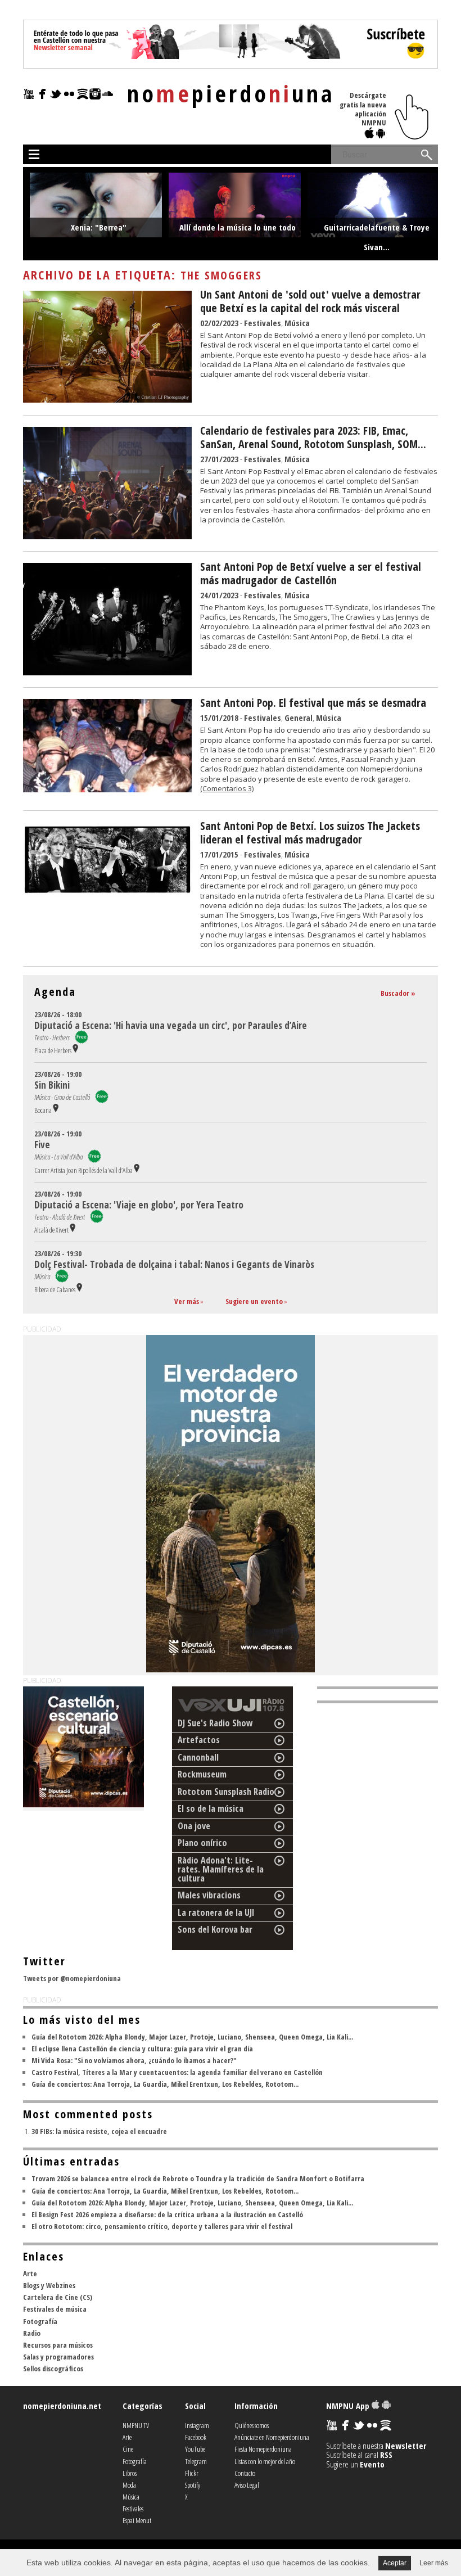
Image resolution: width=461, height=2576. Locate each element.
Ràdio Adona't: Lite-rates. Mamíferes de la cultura (221, 1869)
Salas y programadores (58, 2357)
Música (297, 323)
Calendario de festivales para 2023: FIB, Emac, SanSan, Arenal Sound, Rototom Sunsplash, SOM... (313, 437)
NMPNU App (349, 2406)
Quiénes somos (252, 2425)
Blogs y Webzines (49, 2285)
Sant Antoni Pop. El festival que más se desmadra (313, 703)
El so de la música (211, 1808)
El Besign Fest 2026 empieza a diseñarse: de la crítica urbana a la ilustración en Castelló (167, 2214)
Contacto (245, 2473)
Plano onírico (202, 1843)
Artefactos (199, 1740)
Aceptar (395, 2563)
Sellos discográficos (53, 2369)
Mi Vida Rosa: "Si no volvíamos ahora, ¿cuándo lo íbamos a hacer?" (134, 2060)
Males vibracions (209, 1895)
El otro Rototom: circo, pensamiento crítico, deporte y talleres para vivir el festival (162, 2226)
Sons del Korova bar (215, 1929)
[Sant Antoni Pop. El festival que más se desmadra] (107, 789)
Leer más (434, 2563)
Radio (32, 2333)
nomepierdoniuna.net (62, 2406)
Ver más (187, 1301)
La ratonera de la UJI (216, 1912)
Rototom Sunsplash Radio (226, 1792)
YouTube (195, 2449)
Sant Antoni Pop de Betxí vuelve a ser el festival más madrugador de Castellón (311, 573)
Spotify (193, 2485)
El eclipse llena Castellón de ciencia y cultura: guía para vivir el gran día (142, 2049)
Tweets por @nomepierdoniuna (72, 1978)
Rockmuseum (202, 1774)
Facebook (196, 2437)
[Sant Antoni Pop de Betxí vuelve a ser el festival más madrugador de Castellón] (107, 672)
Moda (129, 2485)
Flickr (192, 2473)
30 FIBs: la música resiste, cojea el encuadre (99, 2131)
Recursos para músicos (58, 2345)
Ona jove (194, 1826)
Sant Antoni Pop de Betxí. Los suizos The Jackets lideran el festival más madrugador (310, 833)
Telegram (196, 2461)
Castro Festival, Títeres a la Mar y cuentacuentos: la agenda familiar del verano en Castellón (177, 2072)
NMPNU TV (136, 2425)
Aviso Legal (247, 2485)
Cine (128, 2449)
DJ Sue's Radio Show (215, 1723)
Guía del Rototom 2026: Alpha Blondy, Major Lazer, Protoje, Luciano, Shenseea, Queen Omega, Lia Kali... (192, 2037)
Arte (30, 2273)
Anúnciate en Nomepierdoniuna (272, 2437)
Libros (130, 2473)
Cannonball (198, 1757)
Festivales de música (55, 2309)
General (299, 718)
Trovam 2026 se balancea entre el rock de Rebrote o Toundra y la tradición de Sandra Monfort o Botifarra (198, 2178)
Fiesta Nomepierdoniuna (263, 2449)
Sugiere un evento (254, 1301)
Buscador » (398, 993)
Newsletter (406, 2446)
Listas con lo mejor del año (265, 2461)
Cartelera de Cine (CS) (58, 2297)
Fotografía (40, 2321)
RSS (386, 2455)
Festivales (263, 323)
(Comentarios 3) (227, 788)
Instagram (197, 2425)
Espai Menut (137, 2520)
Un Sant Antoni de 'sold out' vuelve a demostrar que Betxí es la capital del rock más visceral (310, 301)
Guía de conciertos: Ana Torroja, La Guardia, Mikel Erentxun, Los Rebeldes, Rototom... (165, 2084)
